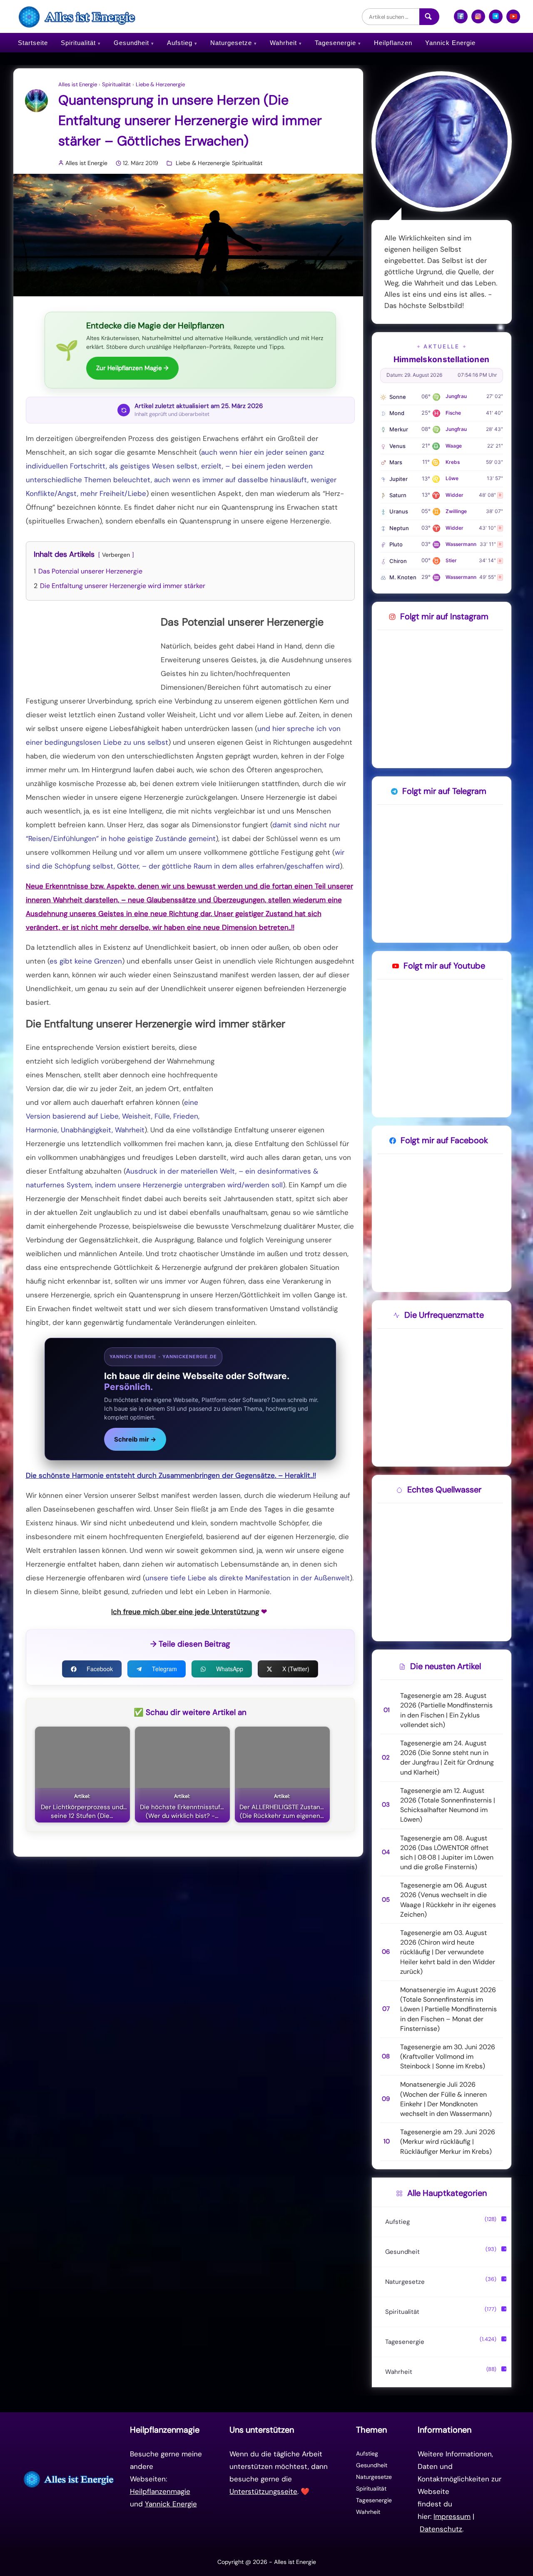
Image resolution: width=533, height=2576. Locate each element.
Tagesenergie (335, 43)
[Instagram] (478, 20)
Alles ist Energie (78, 85)
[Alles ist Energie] (78, 16)
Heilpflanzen (393, 43)
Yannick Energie (450, 43)
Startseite (33, 43)
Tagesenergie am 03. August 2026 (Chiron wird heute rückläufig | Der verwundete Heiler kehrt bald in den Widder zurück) (448, 1952)
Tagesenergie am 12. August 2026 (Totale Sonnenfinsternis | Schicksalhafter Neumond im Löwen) (448, 1805)
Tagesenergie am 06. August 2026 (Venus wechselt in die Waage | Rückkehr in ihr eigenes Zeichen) (448, 1900)
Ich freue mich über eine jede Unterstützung (185, 1612)
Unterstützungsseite (263, 2491)
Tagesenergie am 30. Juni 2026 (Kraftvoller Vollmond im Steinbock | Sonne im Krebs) (448, 2057)
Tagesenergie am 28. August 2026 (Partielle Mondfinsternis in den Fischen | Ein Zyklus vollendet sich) (446, 1710)
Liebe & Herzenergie (160, 85)
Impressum (452, 2516)
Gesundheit (131, 43)
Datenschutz (441, 2529)
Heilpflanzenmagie (160, 2491)
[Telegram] (496, 20)
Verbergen (116, 555)
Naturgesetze (231, 43)
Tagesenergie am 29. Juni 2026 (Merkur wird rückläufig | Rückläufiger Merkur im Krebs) (448, 2142)
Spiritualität (78, 43)
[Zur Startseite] (70, 2479)
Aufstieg (180, 43)
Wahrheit (283, 43)
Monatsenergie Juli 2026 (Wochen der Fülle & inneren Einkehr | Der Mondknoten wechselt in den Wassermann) (446, 2099)
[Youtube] (513, 20)
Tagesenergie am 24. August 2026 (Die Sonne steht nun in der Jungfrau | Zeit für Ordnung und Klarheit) (447, 1758)
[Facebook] (461, 20)
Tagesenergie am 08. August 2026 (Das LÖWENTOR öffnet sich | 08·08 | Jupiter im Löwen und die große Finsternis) (447, 1853)
